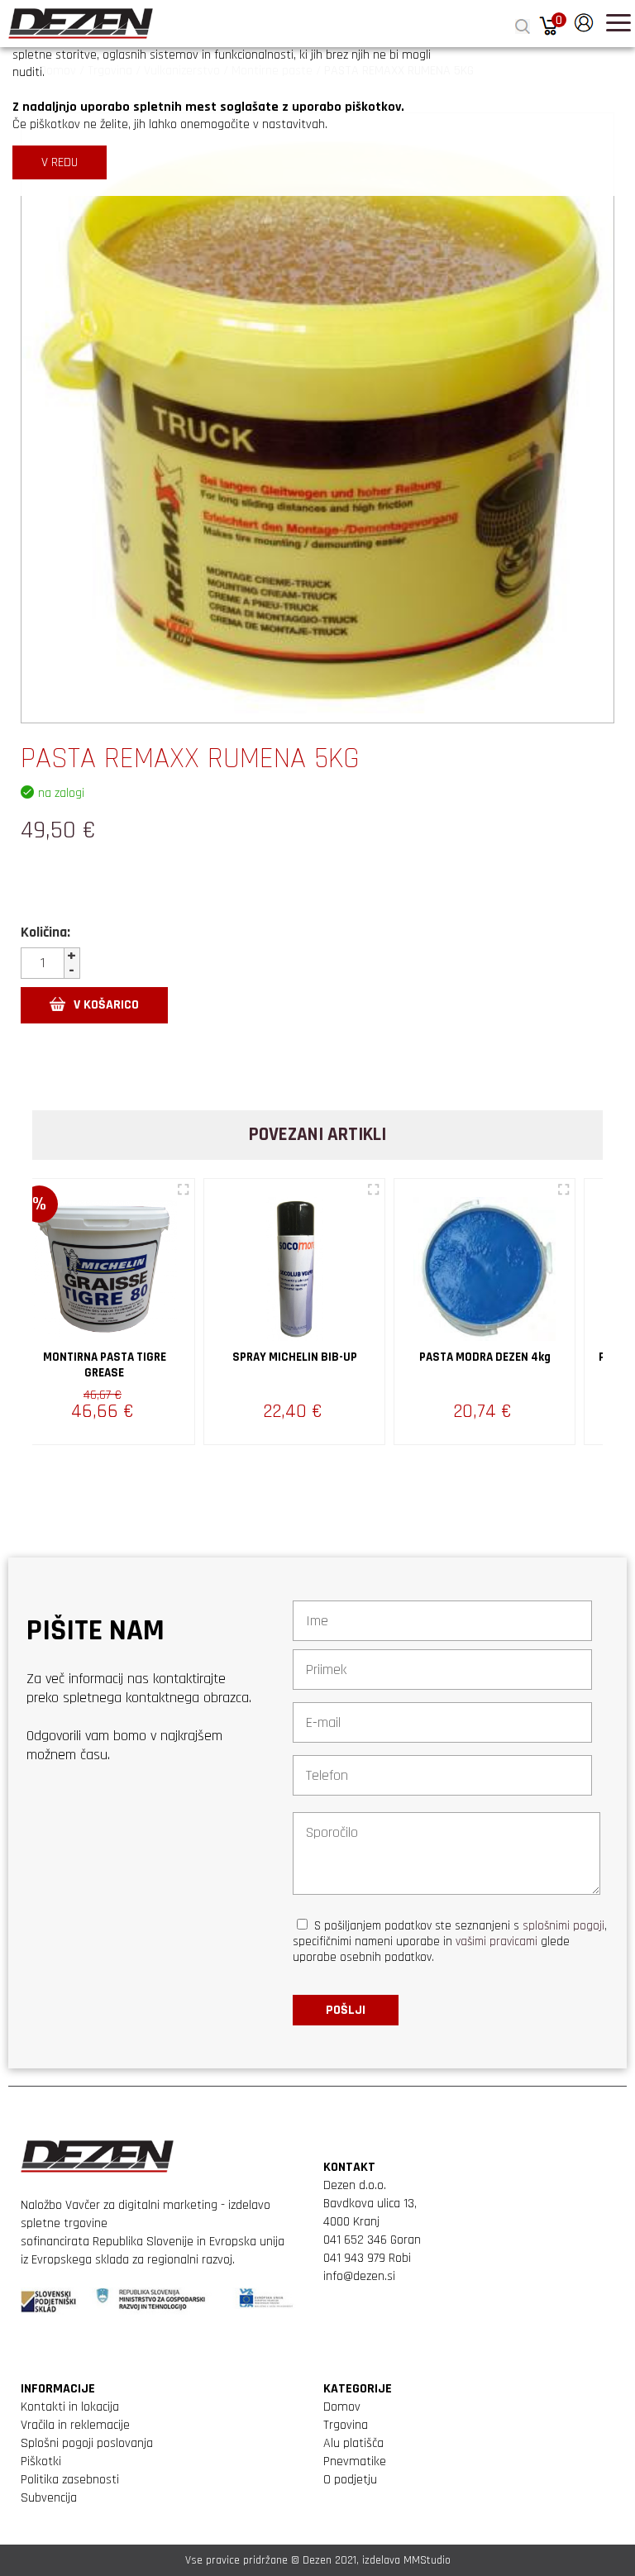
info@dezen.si (359, 2276)
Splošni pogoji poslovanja (87, 2443)
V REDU (60, 162)
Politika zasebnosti (70, 2480)
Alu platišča (353, 2443)
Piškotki (41, 2462)
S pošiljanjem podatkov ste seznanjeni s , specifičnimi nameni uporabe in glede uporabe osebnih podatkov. (450, 1942)
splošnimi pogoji (563, 1926)
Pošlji (346, 2010)
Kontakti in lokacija (70, 2407)
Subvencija (49, 2498)
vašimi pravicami (497, 1942)
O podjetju (350, 2480)
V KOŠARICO (106, 1005)
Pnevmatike (355, 2462)
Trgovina (346, 2425)
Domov (342, 2407)
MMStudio (427, 2560)
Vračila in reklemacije (75, 2425)
